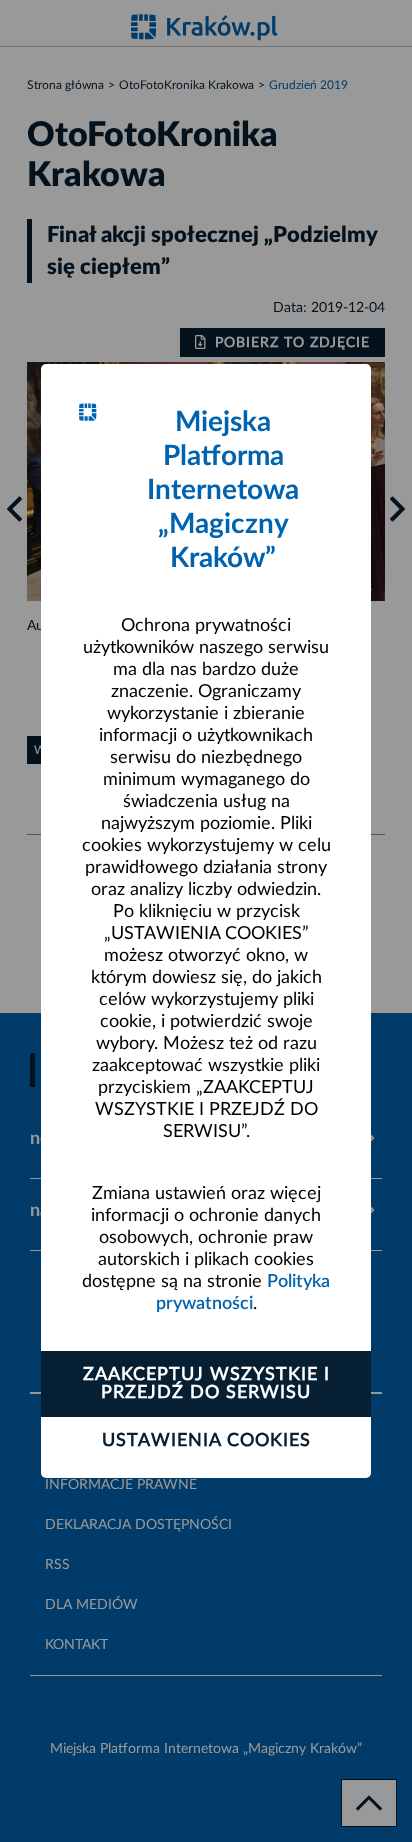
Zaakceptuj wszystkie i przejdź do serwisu (206, 1384)
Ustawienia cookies (206, 1441)
